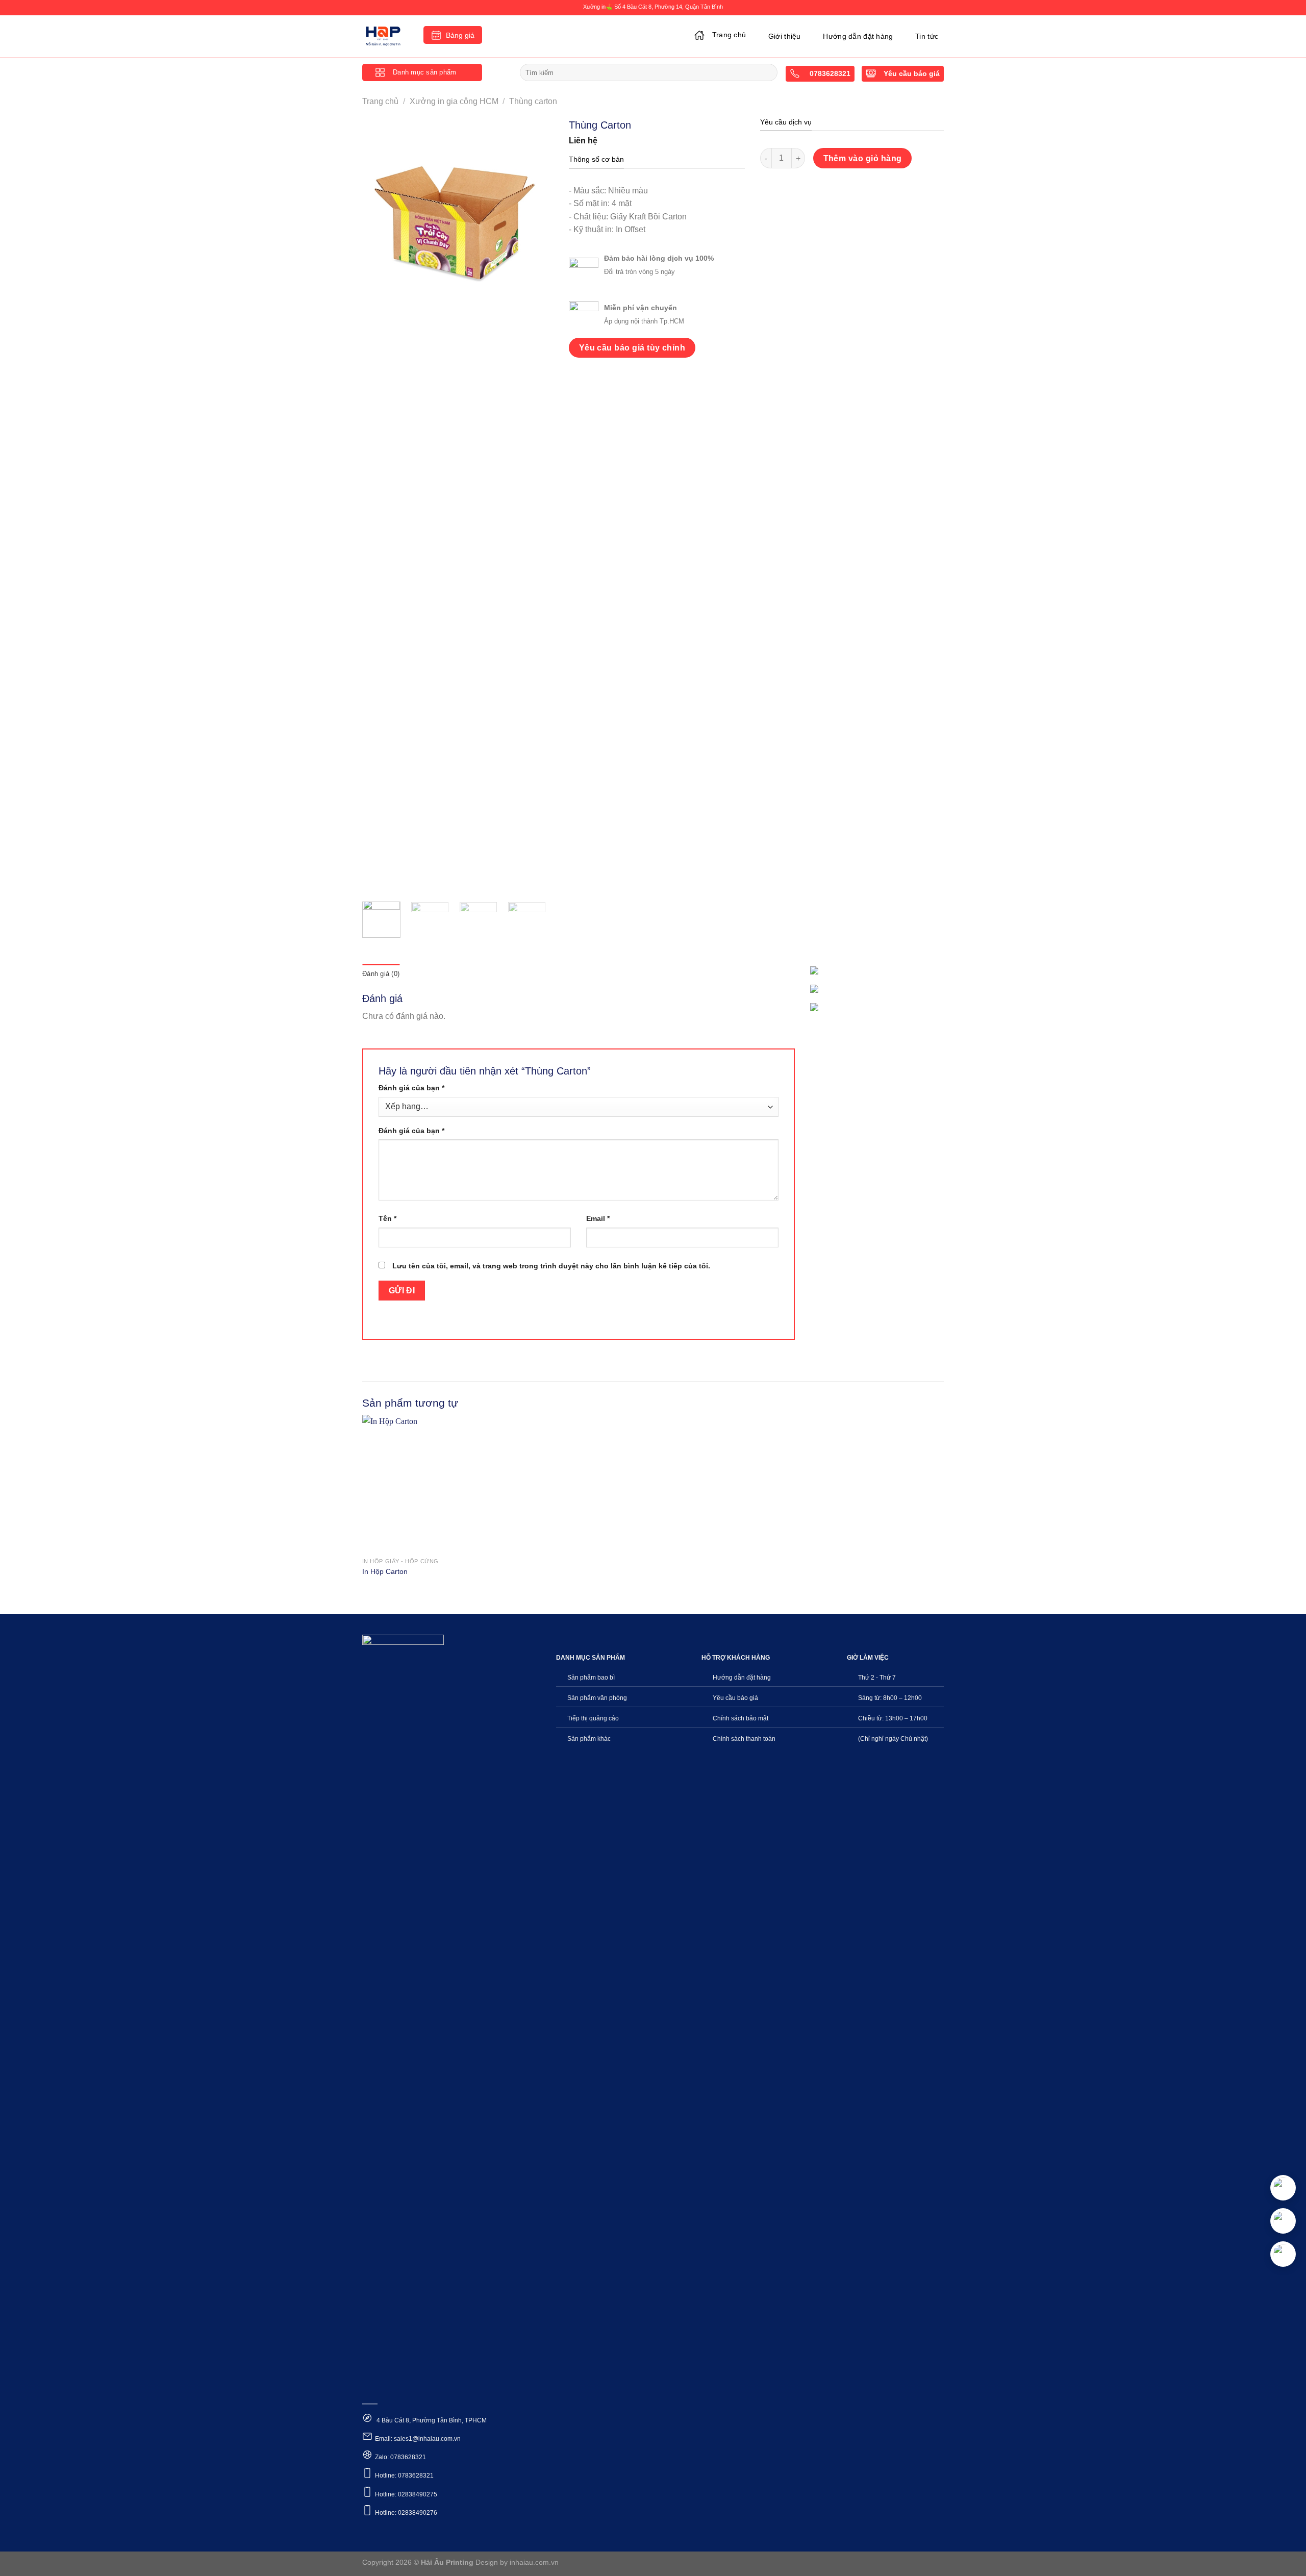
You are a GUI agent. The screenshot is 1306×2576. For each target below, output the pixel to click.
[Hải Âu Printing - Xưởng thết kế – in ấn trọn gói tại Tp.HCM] (385, 36)
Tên (387, 1218)
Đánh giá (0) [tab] (381, 974)
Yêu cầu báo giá (912, 74)
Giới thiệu (785, 36)
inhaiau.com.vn (534, 2562)
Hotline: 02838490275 (406, 2494)
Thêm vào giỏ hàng (863, 158)
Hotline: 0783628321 (404, 2475)
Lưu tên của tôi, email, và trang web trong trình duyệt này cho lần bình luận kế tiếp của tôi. (551, 1266)
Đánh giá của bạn (411, 1088)
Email (598, 1218)
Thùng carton (533, 101)
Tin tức (927, 36)
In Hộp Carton (385, 1571)
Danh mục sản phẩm (424, 72)
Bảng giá (460, 35)
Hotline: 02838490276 (406, 2513)
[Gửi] (768, 72)
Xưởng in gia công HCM (454, 101)
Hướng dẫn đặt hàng (858, 36)
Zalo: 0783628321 (400, 2457)
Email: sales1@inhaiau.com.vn (418, 2439)
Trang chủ (729, 35)
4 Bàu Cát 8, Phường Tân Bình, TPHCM (431, 2420)
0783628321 (829, 74)
